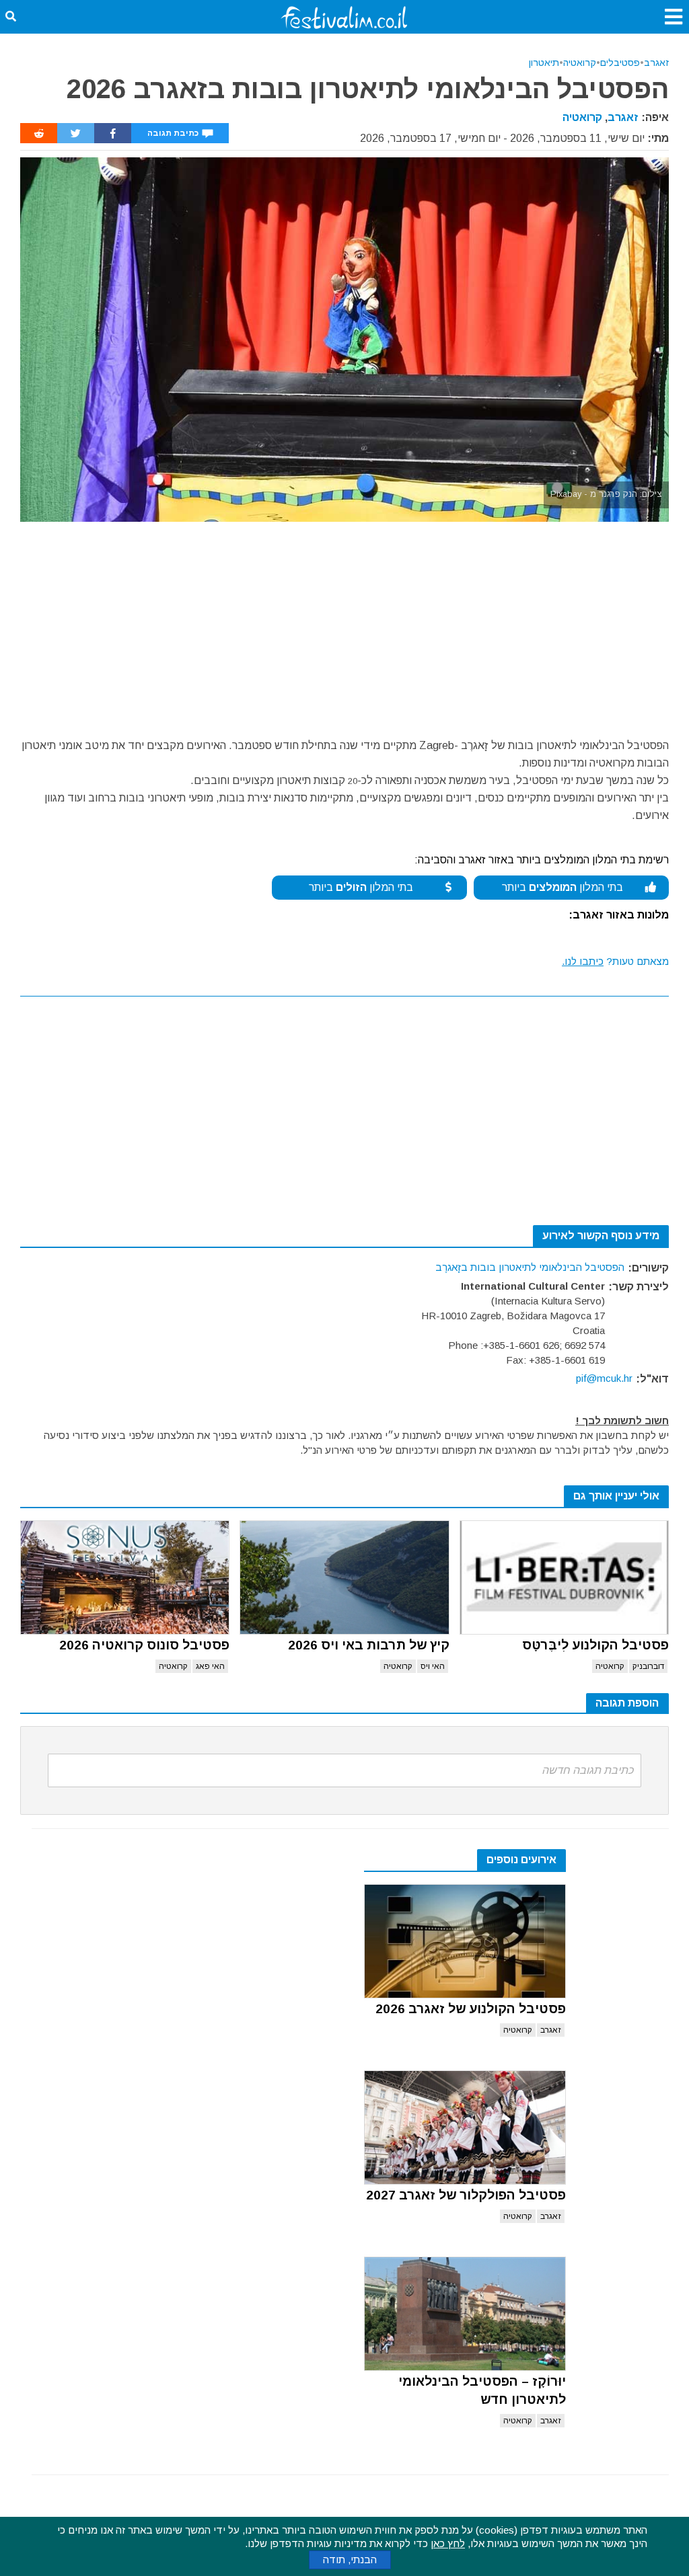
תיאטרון (544, 63)
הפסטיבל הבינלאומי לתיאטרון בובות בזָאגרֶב (530, 1267)
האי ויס (433, 1666)
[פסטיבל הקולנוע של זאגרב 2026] (465, 1941)
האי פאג (210, 1666)
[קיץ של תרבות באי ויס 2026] (344, 1577)
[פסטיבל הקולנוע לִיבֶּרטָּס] (564, 1577)
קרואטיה (580, 63)
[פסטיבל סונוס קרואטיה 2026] (125, 1577)
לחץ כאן (448, 2543)
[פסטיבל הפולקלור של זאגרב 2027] (465, 2128)
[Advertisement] (344, 623)
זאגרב (656, 63)
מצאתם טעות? (615, 961)
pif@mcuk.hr (604, 1378)
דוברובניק (648, 1666)
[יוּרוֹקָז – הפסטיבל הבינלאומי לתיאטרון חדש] (465, 2314)
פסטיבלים (620, 63)
